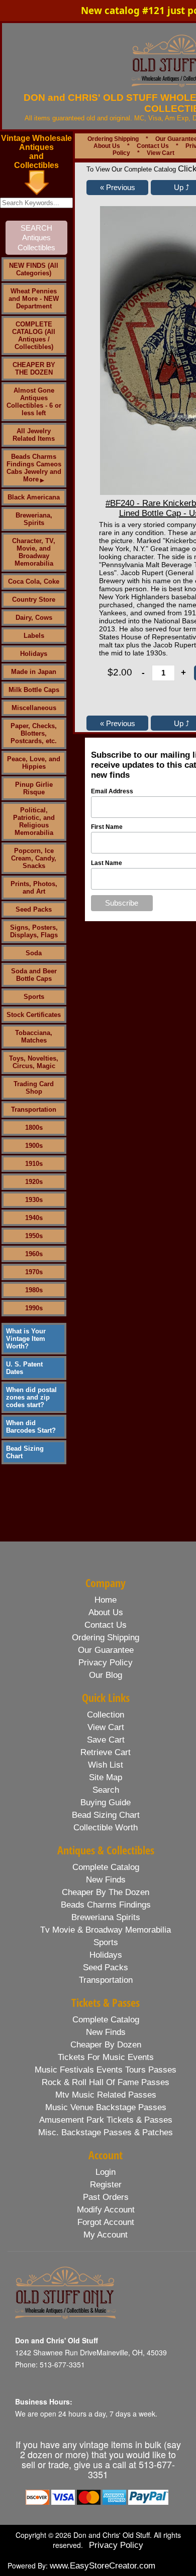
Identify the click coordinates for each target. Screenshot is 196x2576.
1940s (34, 1218)
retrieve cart (106, 1752)
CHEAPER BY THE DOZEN (34, 369)
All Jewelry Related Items (34, 435)
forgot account (106, 2222)
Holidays (34, 654)
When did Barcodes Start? (31, 1427)
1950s (34, 1236)
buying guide (106, 1802)
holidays (106, 1955)
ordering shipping (106, 1638)
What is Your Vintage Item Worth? (26, 1339)
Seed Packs (34, 909)
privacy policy (106, 1663)
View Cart (161, 153)
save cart (106, 1740)
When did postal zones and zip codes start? (31, 1397)
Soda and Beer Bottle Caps (34, 975)
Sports (34, 997)
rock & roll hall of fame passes (106, 2082)
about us (106, 1612)
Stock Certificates (34, 1015)
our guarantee (106, 1650)
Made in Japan (34, 672)
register (106, 2185)
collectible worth (106, 1828)
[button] (117, 188)
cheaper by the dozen (106, 1892)
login (106, 2172)
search (106, 1790)
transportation (106, 1980)
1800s (34, 1128)
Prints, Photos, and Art (34, 888)
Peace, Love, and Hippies (34, 763)
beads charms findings (106, 1905)
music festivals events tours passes (106, 2070)
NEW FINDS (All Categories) (34, 269)
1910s (34, 1164)
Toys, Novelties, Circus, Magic (34, 1062)
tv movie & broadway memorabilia (106, 1930)
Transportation (34, 1109)
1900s (34, 1146)
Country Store (34, 599)
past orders (106, 2197)
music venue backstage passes (106, 2107)
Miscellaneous (34, 708)
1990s (34, 1308)
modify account (106, 2210)
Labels (34, 636)
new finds (106, 1880)
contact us (106, 1625)
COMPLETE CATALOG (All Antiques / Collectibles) (34, 335)
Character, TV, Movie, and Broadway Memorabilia (34, 552)
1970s (34, 1272)
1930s (34, 1200)
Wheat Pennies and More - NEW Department (34, 299)
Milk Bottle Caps (34, 690)
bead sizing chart (106, 1815)
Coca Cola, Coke (34, 581)
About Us (107, 146)
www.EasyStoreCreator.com (103, 2566)
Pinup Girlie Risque (34, 788)
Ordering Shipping (113, 139)
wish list (106, 1765)
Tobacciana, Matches (34, 1037)
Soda (34, 953)
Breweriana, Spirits (34, 519)
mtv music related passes (106, 2095)
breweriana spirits (106, 1917)
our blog (106, 1675)
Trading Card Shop (34, 1088)
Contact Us (153, 146)
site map (106, 1777)
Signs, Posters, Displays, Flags (34, 931)
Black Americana (34, 497)
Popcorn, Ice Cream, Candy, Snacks (34, 858)
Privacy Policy (116, 2545)
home (106, 1600)
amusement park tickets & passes (106, 2120)
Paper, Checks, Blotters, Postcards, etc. (34, 733)
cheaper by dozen (106, 2045)
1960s (34, 1254)
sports (106, 1942)
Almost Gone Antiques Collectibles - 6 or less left (34, 402)
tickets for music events (106, 2057)
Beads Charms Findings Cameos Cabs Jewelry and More (34, 468)
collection (106, 1715)
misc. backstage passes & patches (106, 2132)
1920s (34, 1182)
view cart (106, 1727)
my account (106, 2235)
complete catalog (106, 1867)
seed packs (106, 1967)
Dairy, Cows (34, 618)
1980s (34, 1290)
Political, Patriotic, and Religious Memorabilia (34, 821)
